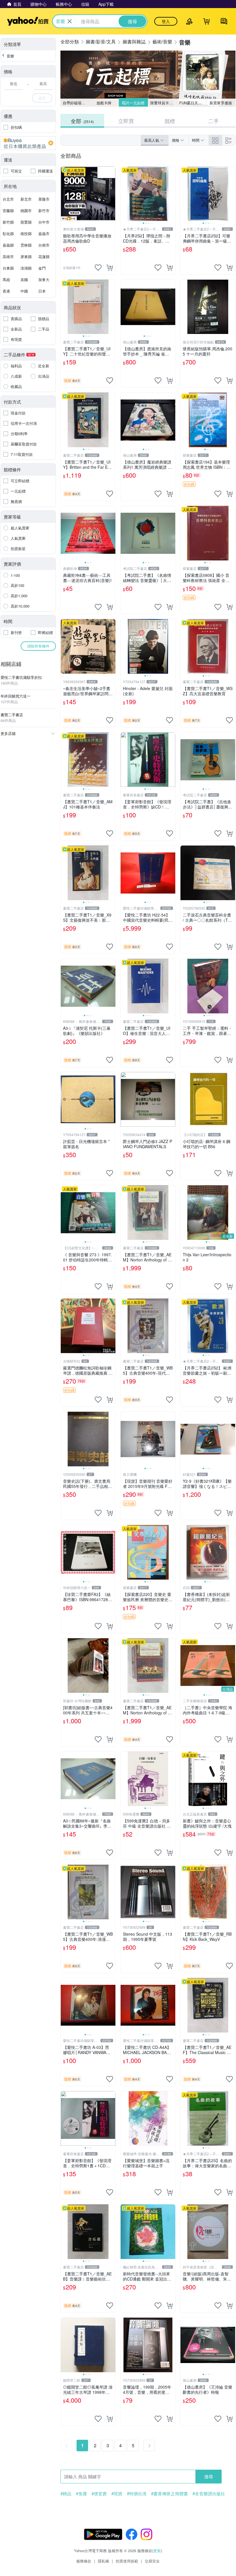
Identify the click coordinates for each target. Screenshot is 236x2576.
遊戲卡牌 (104, 103)
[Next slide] (172, 194)
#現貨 (117, 2494)
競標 (170, 121)
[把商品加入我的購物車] (110, 268)
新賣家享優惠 (221, 103)
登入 (166, 21)
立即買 (126, 121)
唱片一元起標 (133, 103)
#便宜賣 (99, 2494)
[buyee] (28, 143)
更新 (157, 2551)
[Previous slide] (124, 194)
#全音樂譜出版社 (209, 2494)
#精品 (66, 2494)
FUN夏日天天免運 (193, 103)
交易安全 (152, 2561)
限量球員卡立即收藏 (164, 103)
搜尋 (209, 2476)
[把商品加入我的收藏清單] (98, 268)
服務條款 (84, 2561)
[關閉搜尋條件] (70, 21)
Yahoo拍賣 (28, 21)
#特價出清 (137, 2494)
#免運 (81, 2494)
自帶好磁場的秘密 (76, 103)
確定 (42, 98)
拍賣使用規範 (127, 2561)
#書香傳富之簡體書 (170, 2494)
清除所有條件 (38, 646)
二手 (214, 121)
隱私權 (103, 2561)
